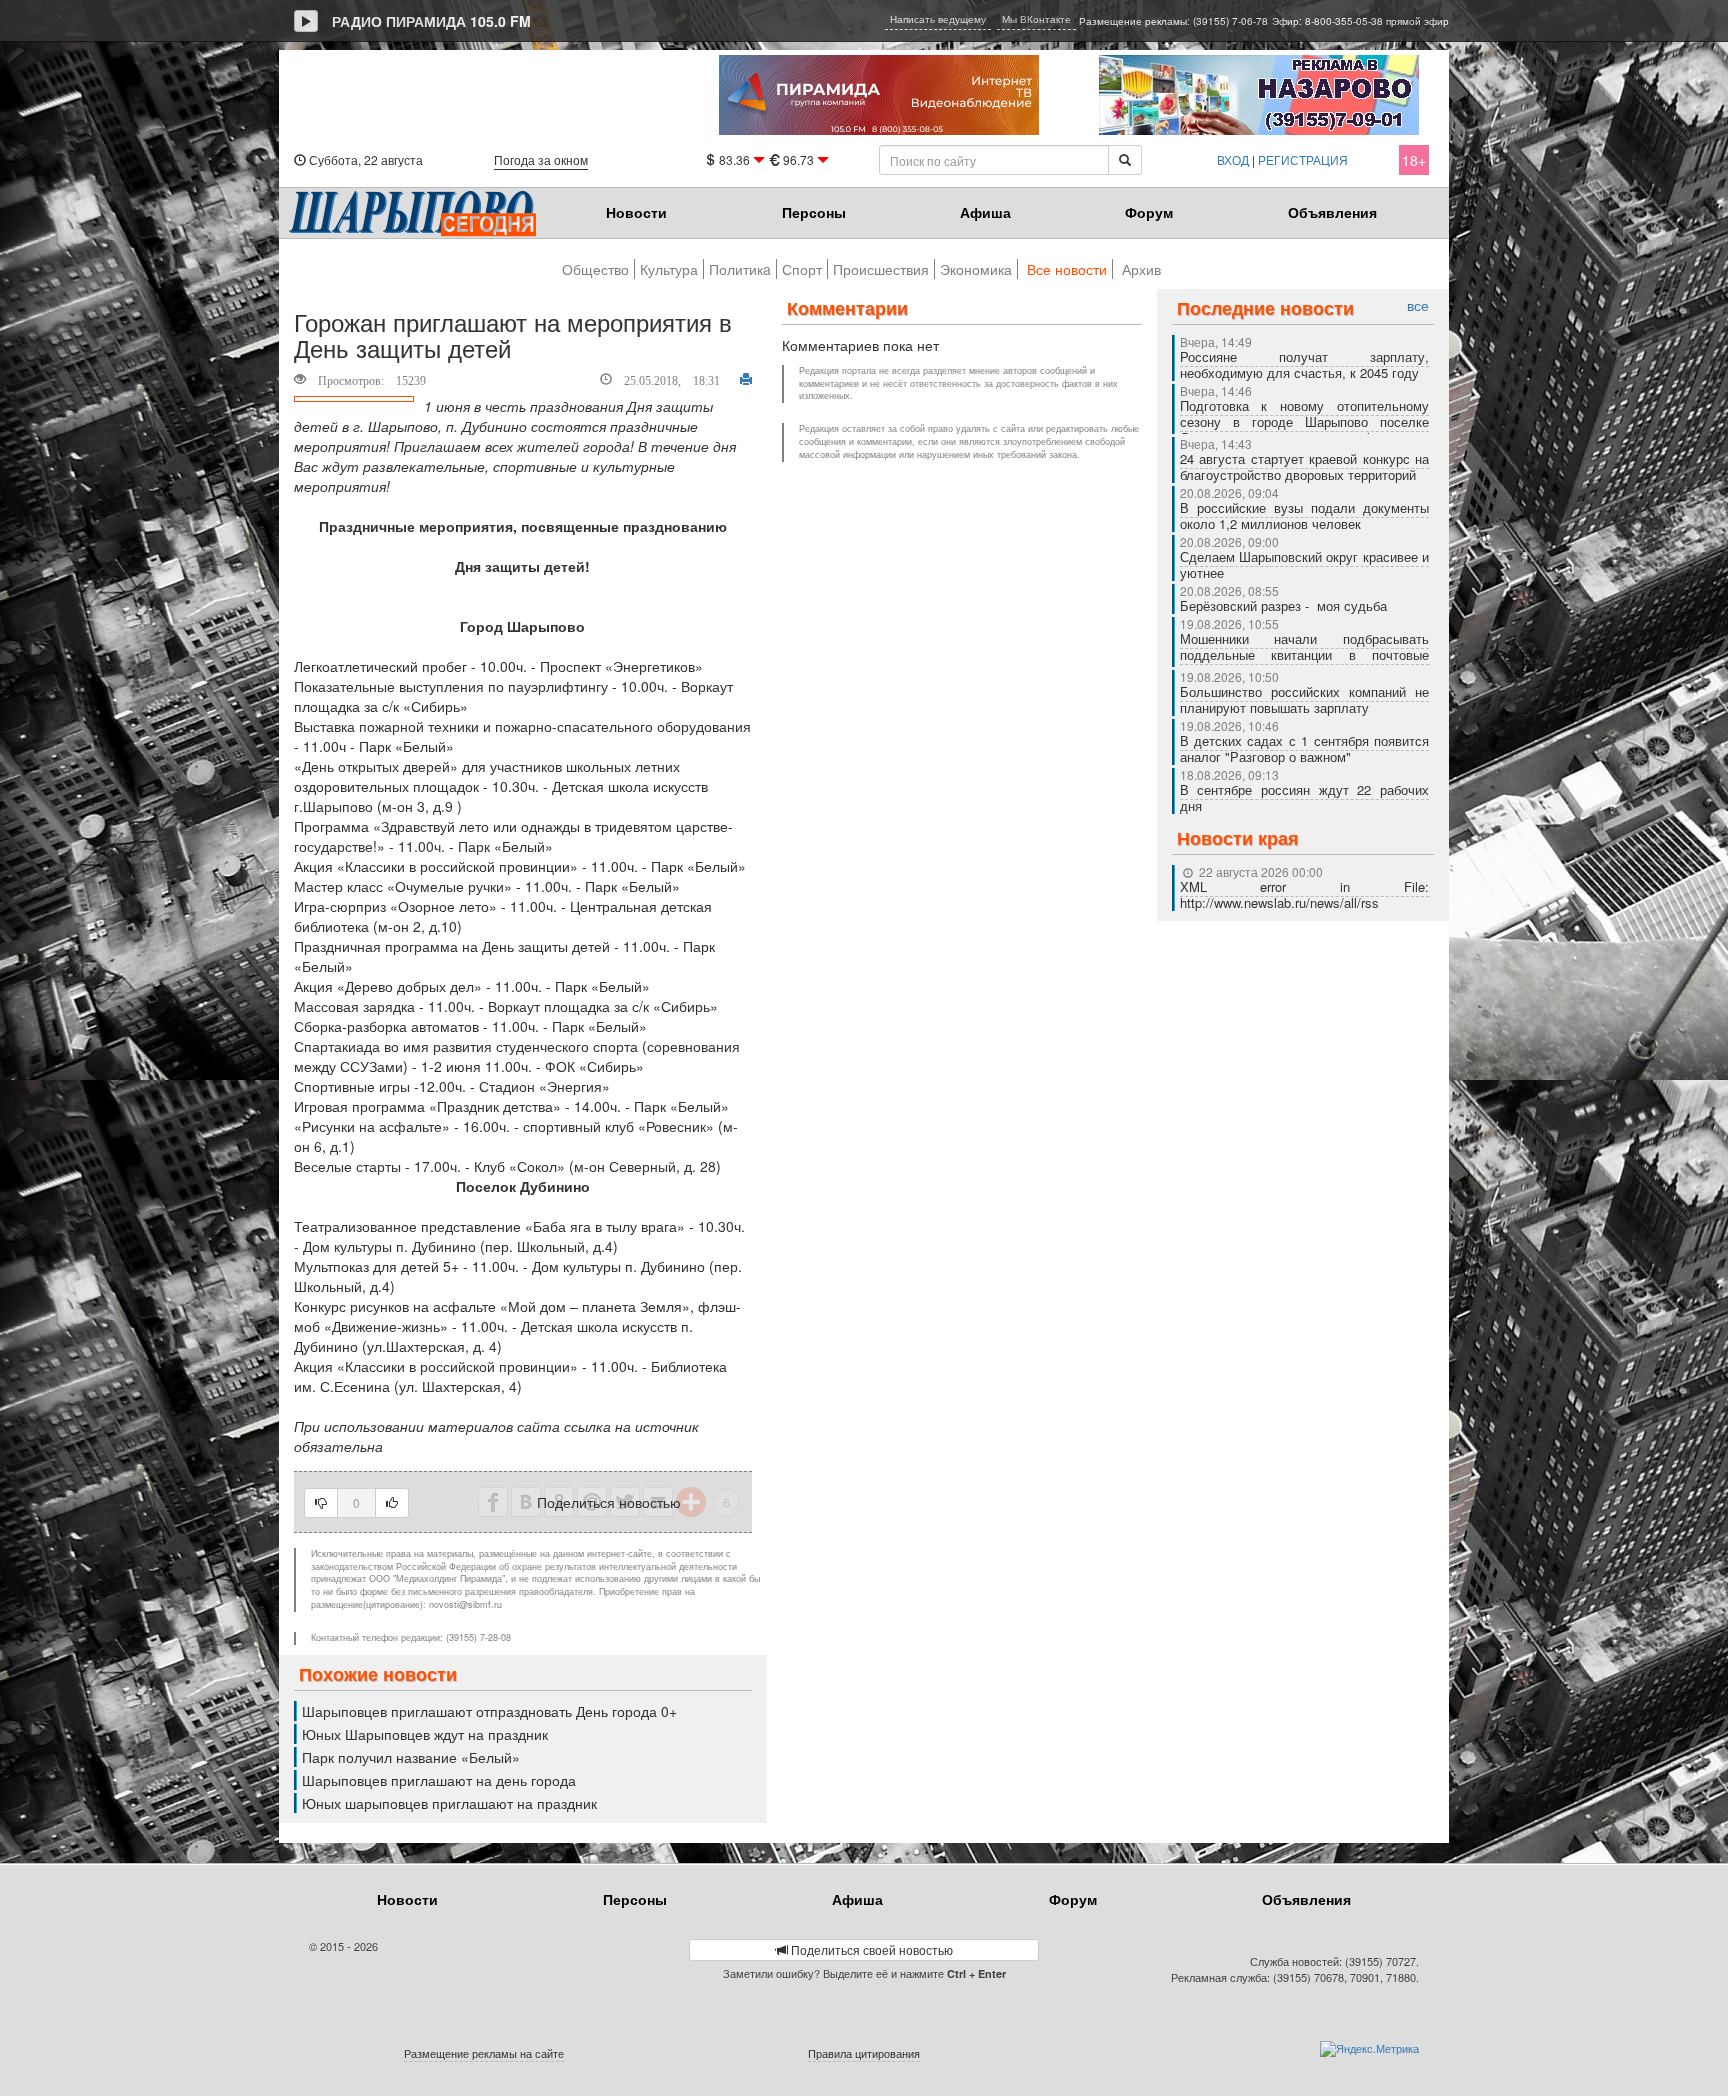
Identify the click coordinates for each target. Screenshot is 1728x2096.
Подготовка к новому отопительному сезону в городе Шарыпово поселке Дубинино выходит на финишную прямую (1305, 429)
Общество (595, 269)
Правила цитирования (864, 2053)
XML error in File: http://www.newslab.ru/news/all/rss (1305, 894)
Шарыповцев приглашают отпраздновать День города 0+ (489, 1711)
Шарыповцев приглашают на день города (439, 1780)
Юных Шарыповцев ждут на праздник (425, 1734)
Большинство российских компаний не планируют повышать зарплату (1305, 699)
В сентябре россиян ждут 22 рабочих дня (1305, 797)
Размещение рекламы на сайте (484, 2053)
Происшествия (881, 269)
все (1418, 305)
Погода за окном (541, 159)
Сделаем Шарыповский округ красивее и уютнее (1305, 564)
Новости (636, 212)
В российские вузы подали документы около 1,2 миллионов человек (1305, 515)
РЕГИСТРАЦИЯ (1303, 159)
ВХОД (1233, 159)
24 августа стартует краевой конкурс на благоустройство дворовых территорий (1305, 466)
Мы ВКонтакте (1036, 19)
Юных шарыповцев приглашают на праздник (449, 1803)
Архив (1141, 269)
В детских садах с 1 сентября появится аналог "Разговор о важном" (1305, 748)
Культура (669, 269)
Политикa (740, 269)
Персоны (814, 212)
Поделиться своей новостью (870, 1949)
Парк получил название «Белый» (411, 1757)
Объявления (1332, 212)
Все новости (1067, 269)
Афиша (985, 212)
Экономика (976, 269)
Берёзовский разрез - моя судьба (1283, 605)
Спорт (802, 269)
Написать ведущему (938, 19)
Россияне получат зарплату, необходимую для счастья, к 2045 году (1305, 364)
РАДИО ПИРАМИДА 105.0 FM (431, 21)
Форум (1149, 212)
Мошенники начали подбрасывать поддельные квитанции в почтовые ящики (1305, 654)
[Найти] (1125, 160)
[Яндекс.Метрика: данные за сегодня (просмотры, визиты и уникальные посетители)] (1369, 2049)
